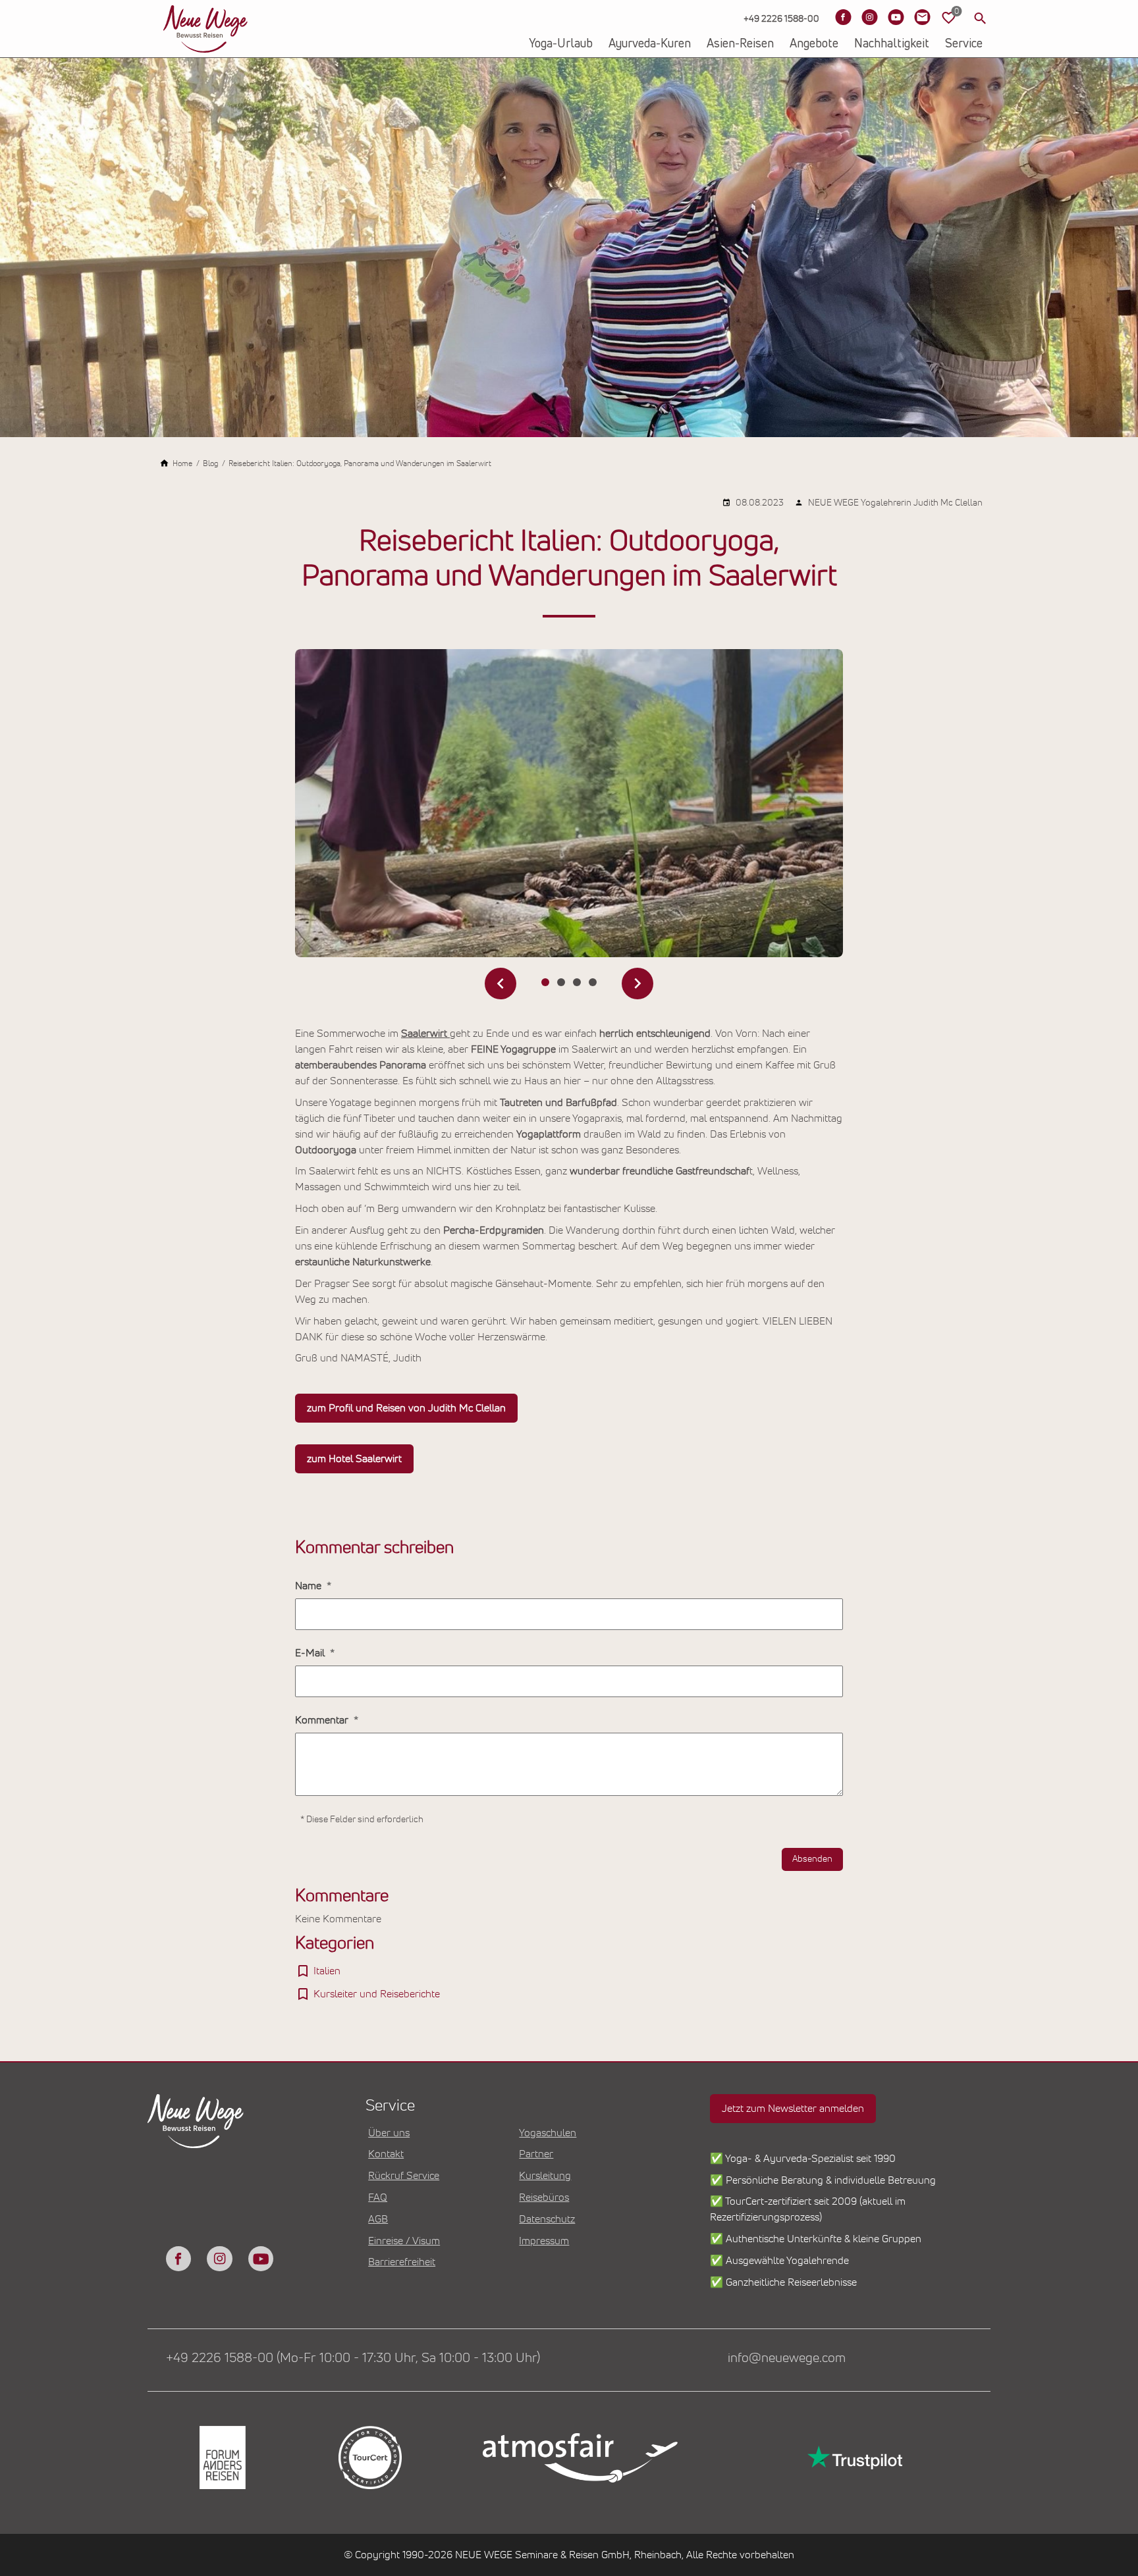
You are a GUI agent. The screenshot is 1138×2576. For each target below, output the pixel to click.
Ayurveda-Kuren (650, 44)
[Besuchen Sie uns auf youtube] (261, 2259)
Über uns (389, 2133)
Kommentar (323, 1720)
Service (964, 44)
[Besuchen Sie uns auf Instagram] (869, 17)
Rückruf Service (404, 2176)
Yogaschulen (548, 2133)
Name (310, 1586)
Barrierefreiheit (402, 2262)
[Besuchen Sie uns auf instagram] (219, 2259)
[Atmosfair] (580, 2458)
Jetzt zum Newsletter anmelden (793, 2109)
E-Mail (311, 1653)
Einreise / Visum (404, 2241)
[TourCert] (369, 2458)
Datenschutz (547, 2219)
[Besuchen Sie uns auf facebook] (178, 2259)
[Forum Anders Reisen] (221, 2458)
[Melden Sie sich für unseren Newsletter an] (922, 17)
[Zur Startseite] (205, 29)
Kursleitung (545, 2176)
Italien (327, 1971)
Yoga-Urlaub (561, 44)
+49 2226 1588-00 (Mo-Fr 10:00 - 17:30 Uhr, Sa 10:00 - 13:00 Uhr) (353, 2358)
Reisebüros (544, 2197)
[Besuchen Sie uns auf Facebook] (843, 17)
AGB (378, 2219)
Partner (536, 2154)
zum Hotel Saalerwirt (354, 1459)
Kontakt (386, 2154)
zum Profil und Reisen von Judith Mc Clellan (406, 1408)
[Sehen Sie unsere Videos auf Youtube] (896, 17)
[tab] (545, 982)
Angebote (814, 44)
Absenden (812, 1859)
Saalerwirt (425, 1034)
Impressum (544, 2241)
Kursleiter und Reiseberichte (377, 1994)
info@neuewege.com (787, 2358)
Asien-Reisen (740, 44)
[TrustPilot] (853, 2458)
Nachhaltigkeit (892, 44)
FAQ (378, 2197)
